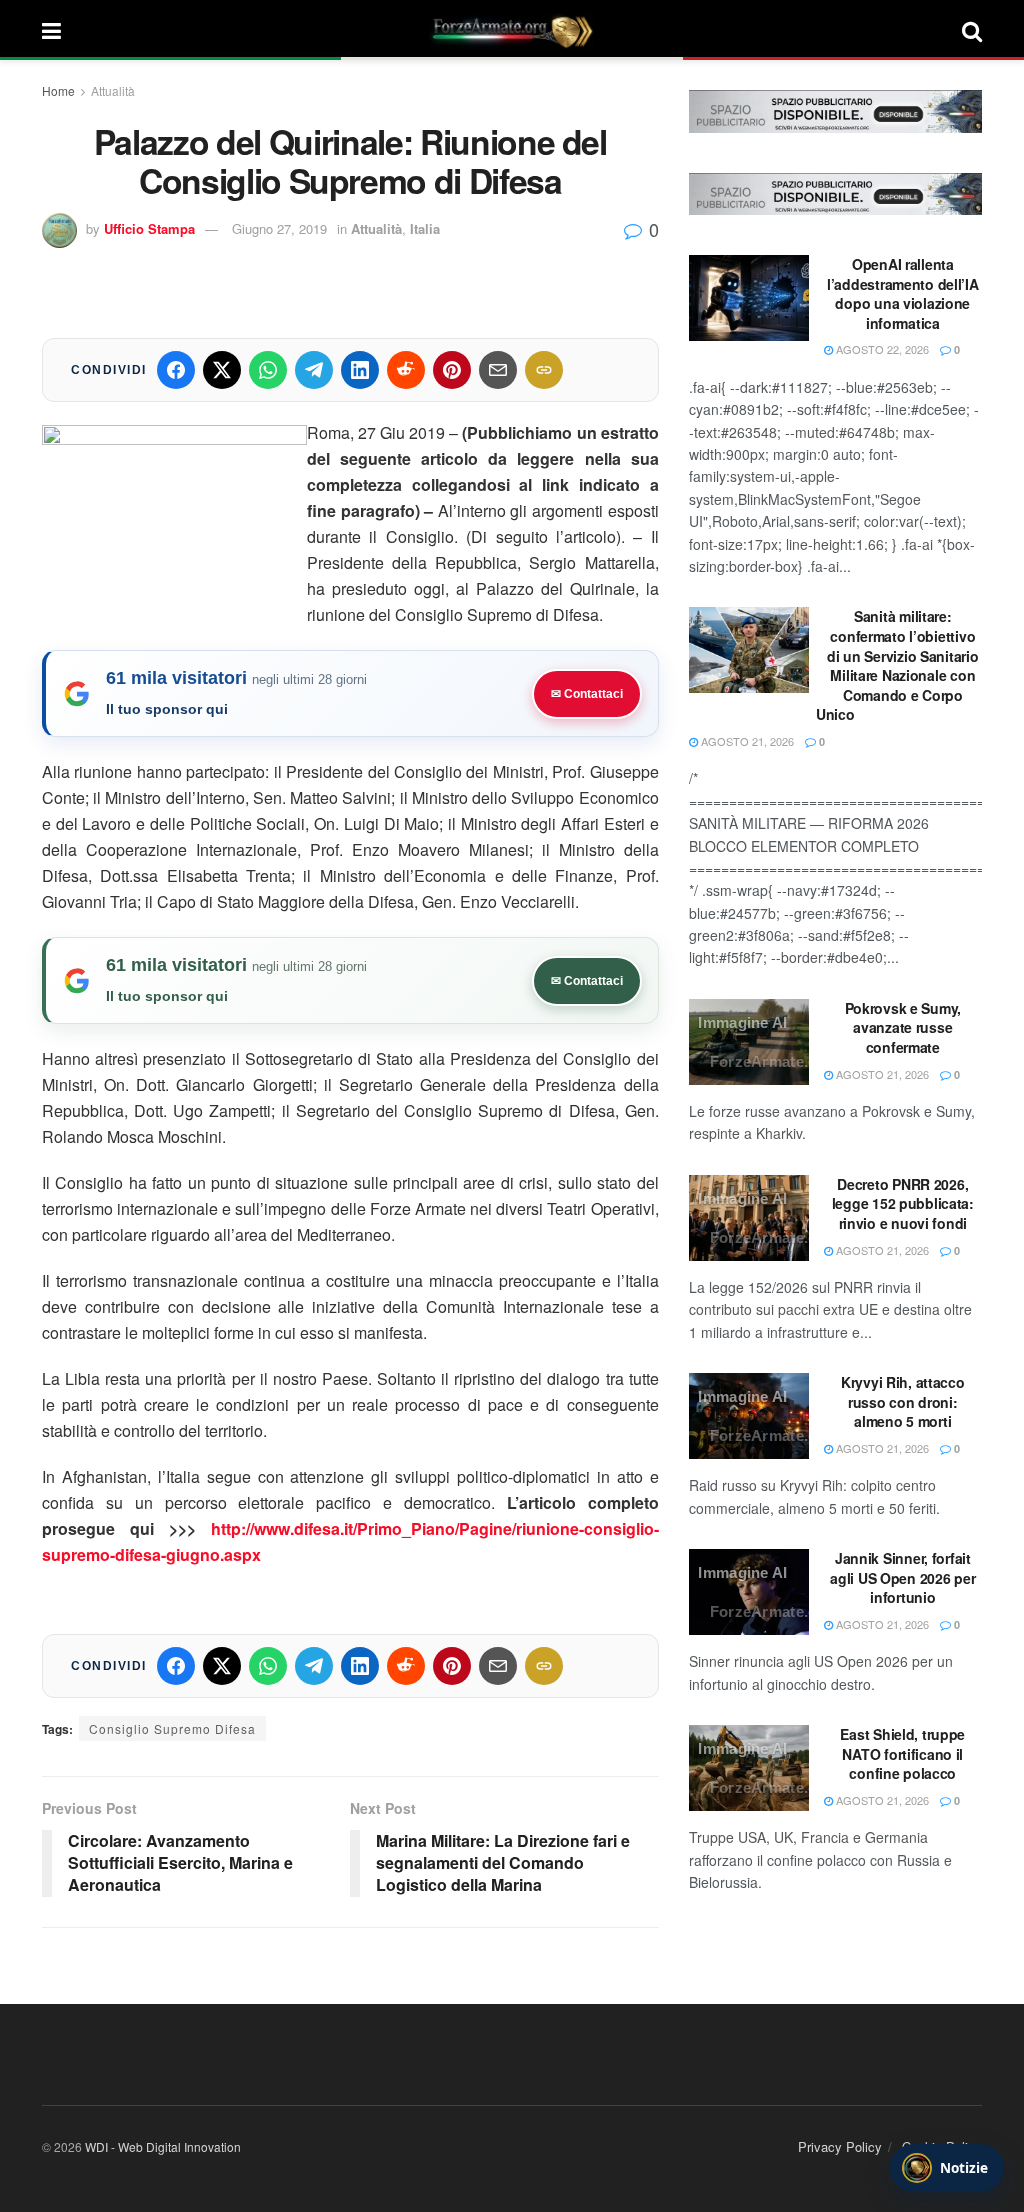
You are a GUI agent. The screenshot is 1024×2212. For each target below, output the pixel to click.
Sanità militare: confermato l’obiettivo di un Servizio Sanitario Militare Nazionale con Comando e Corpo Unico (897, 665)
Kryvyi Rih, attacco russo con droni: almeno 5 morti (903, 1401)
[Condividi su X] (222, 370)
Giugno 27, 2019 (279, 228)
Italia (425, 228)
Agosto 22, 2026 (881, 349)
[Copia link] (544, 370)
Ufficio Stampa (149, 228)
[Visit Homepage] (512, 30)
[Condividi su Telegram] (314, 370)
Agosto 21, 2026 (746, 741)
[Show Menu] (51, 30)
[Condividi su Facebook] (176, 370)
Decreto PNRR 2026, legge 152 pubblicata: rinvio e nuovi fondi (903, 1203)
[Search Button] (972, 30)
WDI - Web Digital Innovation (163, 2146)
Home (58, 90)
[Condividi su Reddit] (406, 370)
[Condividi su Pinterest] (452, 370)
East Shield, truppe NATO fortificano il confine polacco (902, 1753)
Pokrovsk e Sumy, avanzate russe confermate (903, 1027)
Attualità (113, 90)
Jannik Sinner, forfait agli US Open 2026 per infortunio (902, 1577)
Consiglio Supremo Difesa (172, 1728)
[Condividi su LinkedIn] (360, 370)
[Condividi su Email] (498, 370)
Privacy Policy (840, 2146)
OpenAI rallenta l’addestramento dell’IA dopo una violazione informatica (903, 293)
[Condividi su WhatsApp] (268, 370)
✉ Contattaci (587, 694)
